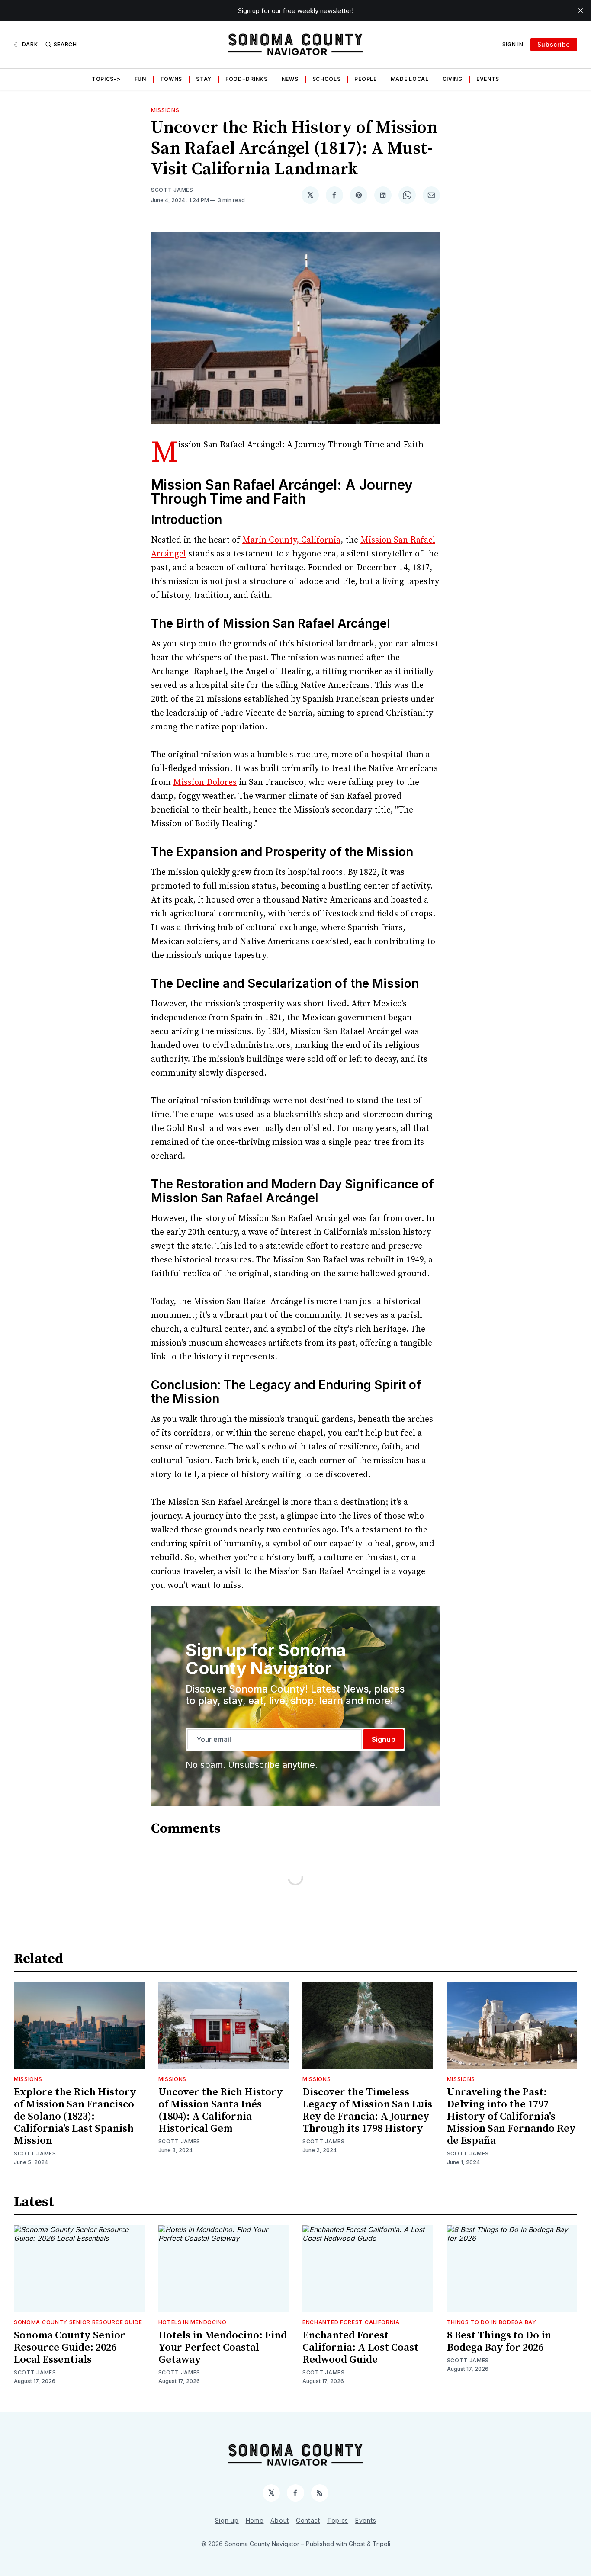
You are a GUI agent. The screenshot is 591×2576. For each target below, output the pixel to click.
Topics (338, 2520)
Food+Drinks (247, 79)
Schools (327, 79)
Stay (204, 79)
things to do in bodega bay (492, 2322)
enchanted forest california (351, 2322)
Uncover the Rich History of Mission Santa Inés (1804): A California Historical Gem (221, 2110)
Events (488, 79)
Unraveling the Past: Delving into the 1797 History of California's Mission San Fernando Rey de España (511, 2117)
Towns (171, 79)
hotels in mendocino (193, 2322)
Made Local (410, 79)
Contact (308, 2520)
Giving (453, 79)
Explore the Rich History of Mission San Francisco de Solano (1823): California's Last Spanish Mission (75, 2117)
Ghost (357, 2544)
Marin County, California (291, 540)
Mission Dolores (205, 782)
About (280, 2520)
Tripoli (381, 2544)
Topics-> (106, 79)
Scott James (172, 190)
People (365, 79)
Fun (140, 79)
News (290, 79)
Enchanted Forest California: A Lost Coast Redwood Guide (360, 2348)
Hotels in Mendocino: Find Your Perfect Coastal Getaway (223, 2348)
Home (255, 2520)
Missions (165, 110)
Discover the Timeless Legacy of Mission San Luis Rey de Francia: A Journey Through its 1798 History (367, 2110)
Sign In (513, 44)
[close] (581, 10)
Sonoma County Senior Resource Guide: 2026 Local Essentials (70, 2348)
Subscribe (554, 44)
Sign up (227, 2520)
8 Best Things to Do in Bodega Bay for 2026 (499, 2342)
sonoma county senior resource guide (78, 2322)
